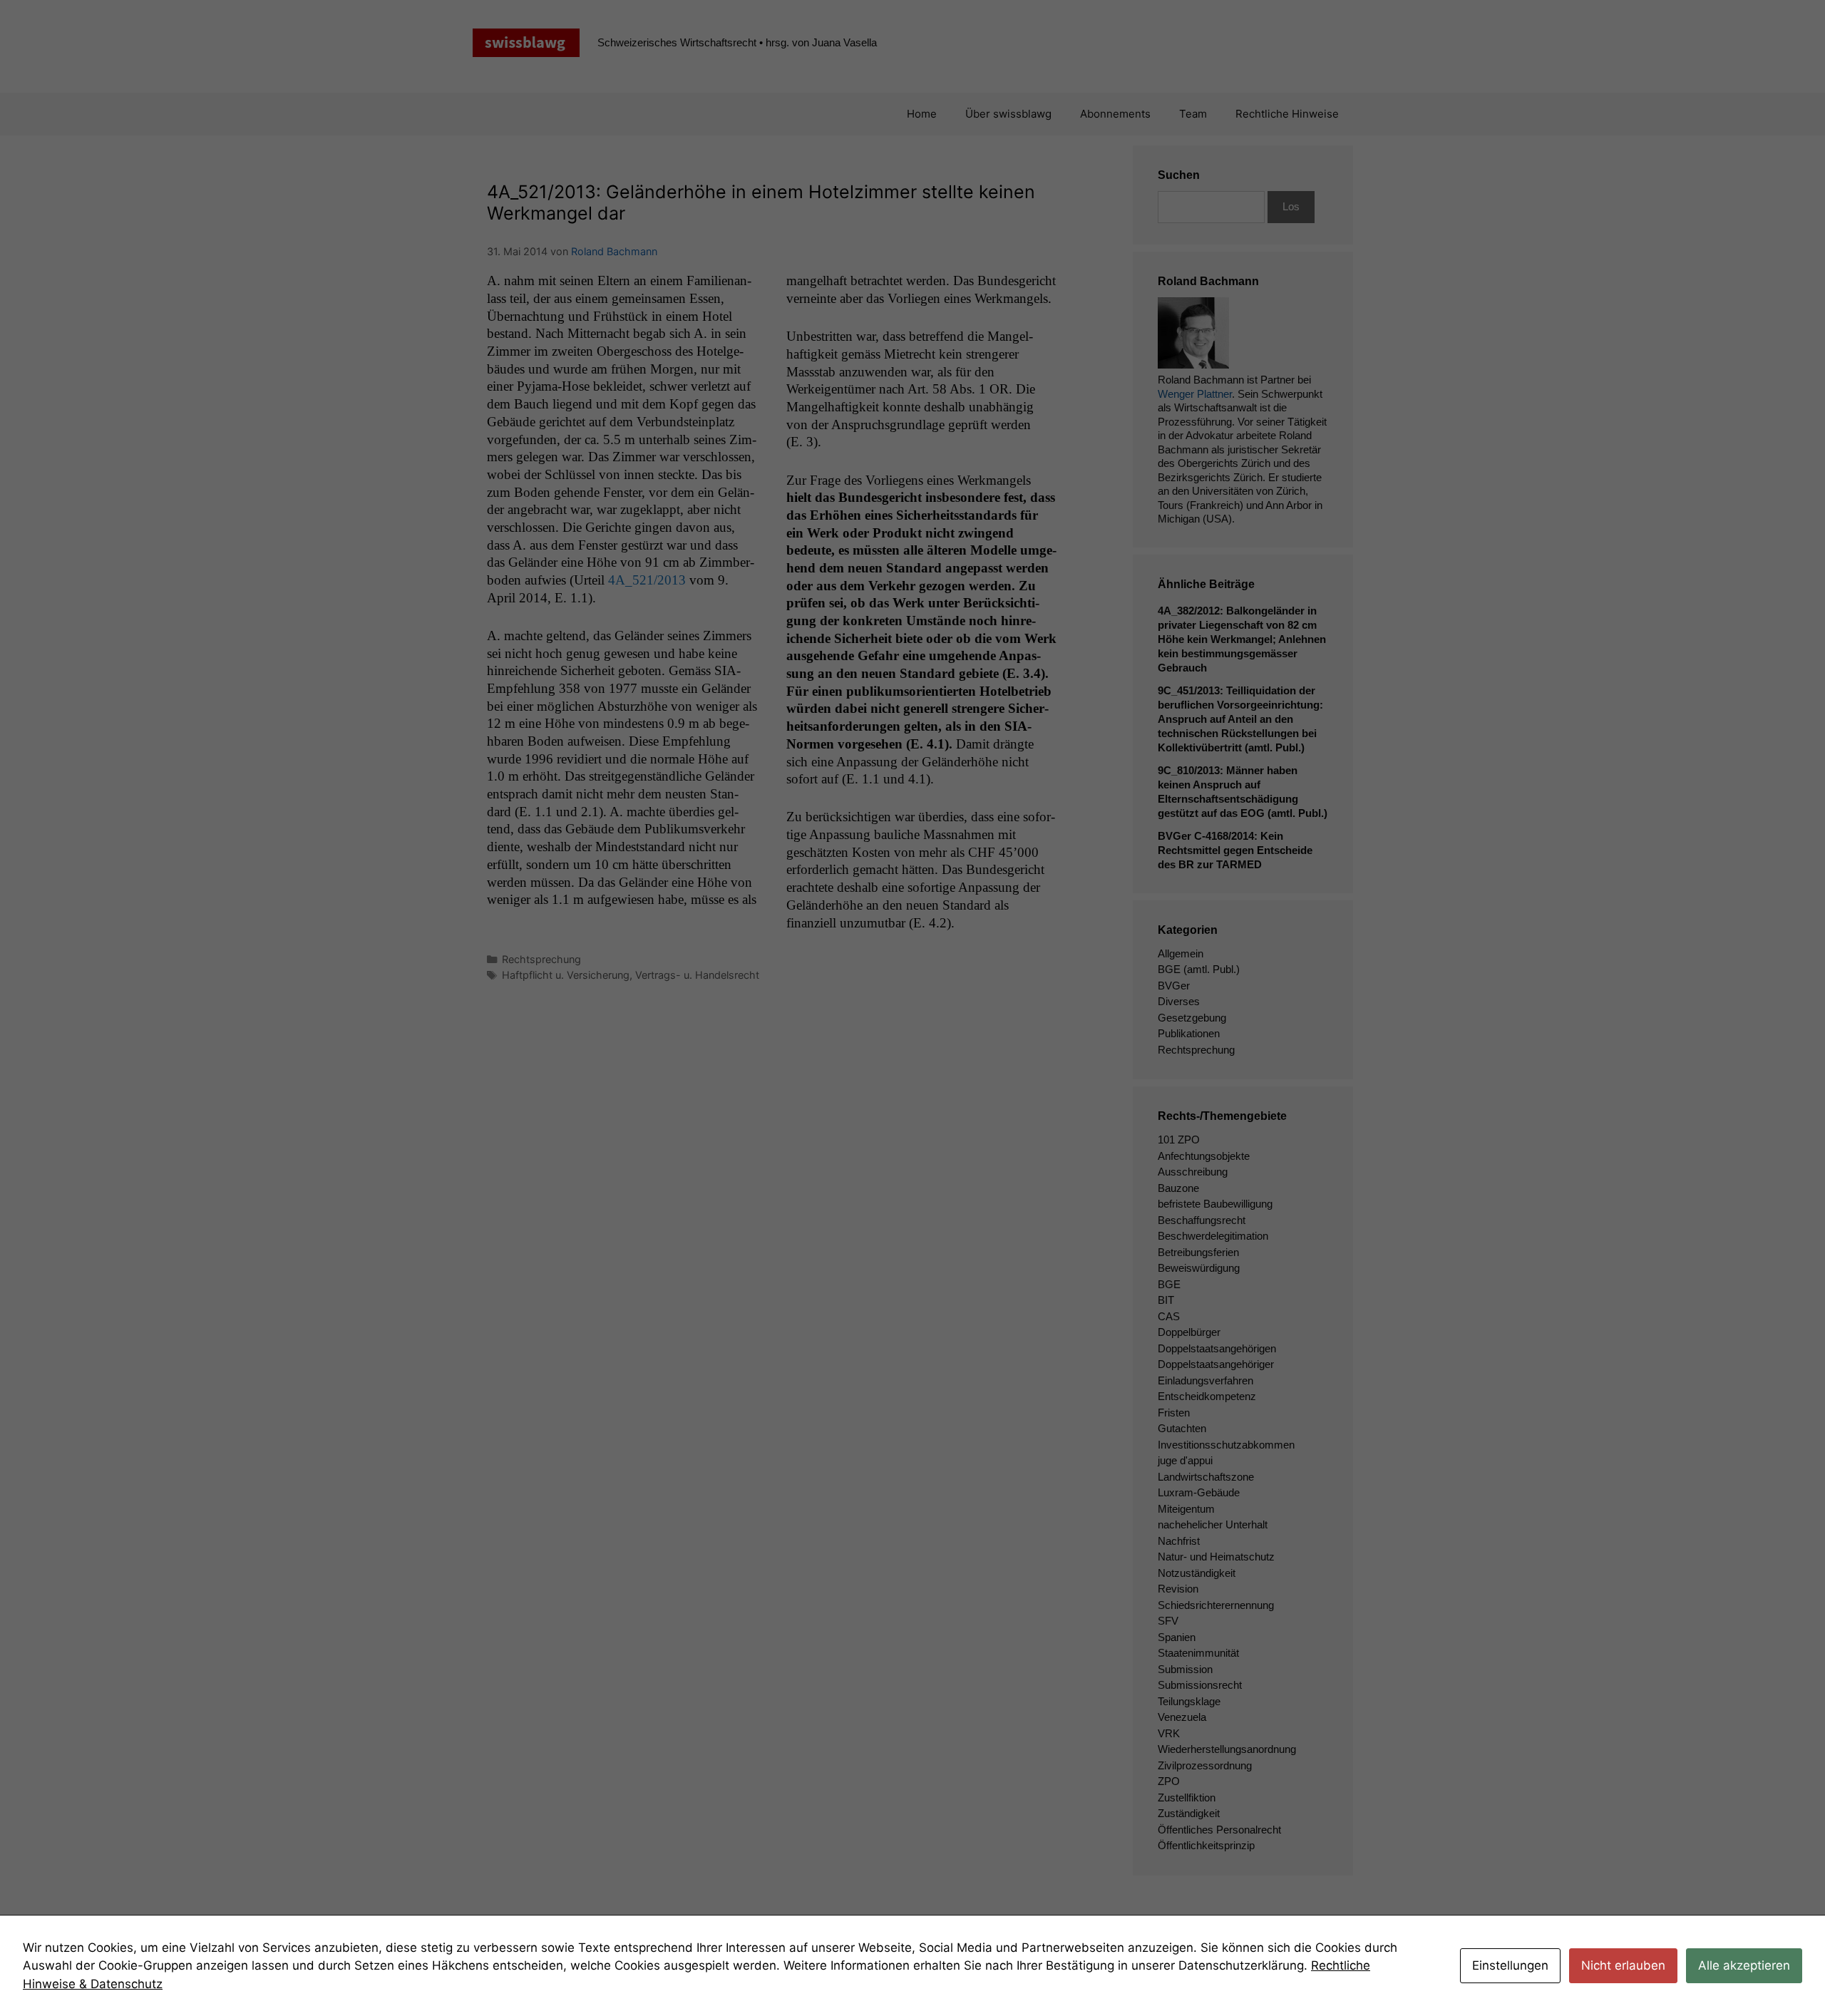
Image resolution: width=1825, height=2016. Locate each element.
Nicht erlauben (1623, 1965)
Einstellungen (1510, 1965)
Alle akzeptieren (1744, 1965)
